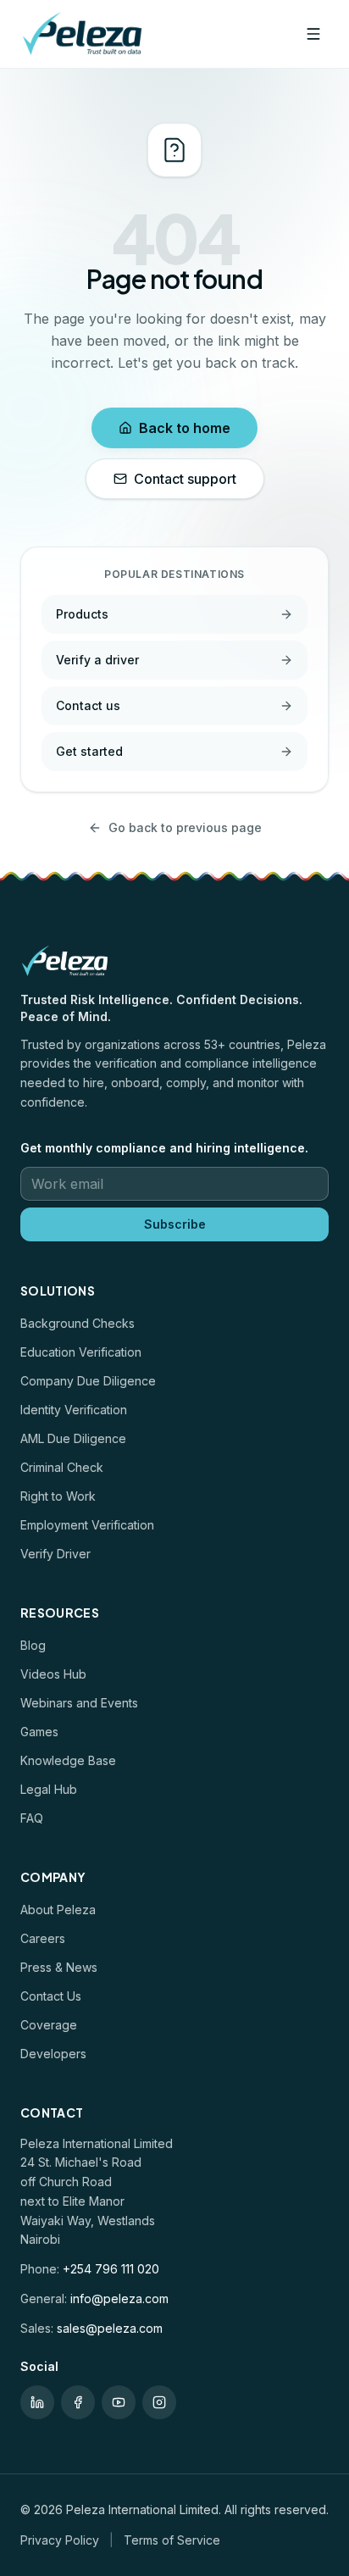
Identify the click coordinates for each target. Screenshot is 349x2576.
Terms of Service (172, 2540)
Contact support (185, 479)
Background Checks (78, 1323)
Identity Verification (74, 1410)
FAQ (32, 1818)
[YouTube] (119, 2402)
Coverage (49, 2025)
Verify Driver (55, 1554)
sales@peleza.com (110, 2328)
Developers (53, 2054)
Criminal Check (62, 1467)
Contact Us (51, 1996)
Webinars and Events (79, 1703)
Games (39, 1732)
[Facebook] (78, 2402)
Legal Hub (49, 1789)
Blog (33, 1645)
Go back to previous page (185, 827)
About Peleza (58, 1910)
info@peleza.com (119, 2298)
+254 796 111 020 (111, 2269)
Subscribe (175, 1224)
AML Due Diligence (73, 1438)
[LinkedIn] (37, 2402)
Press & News (59, 1967)
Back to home (185, 428)
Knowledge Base (68, 1760)
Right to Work (58, 1496)
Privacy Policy (60, 2540)
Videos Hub (53, 1674)
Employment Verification (87, 1525)
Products (82, 614)
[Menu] (313, 34)
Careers (43, 1938)
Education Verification (81, 1352)
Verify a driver (97, 660)
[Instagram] (159, 2402)
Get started (89, 751)
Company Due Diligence (88, 1381)
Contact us (88, 705)
